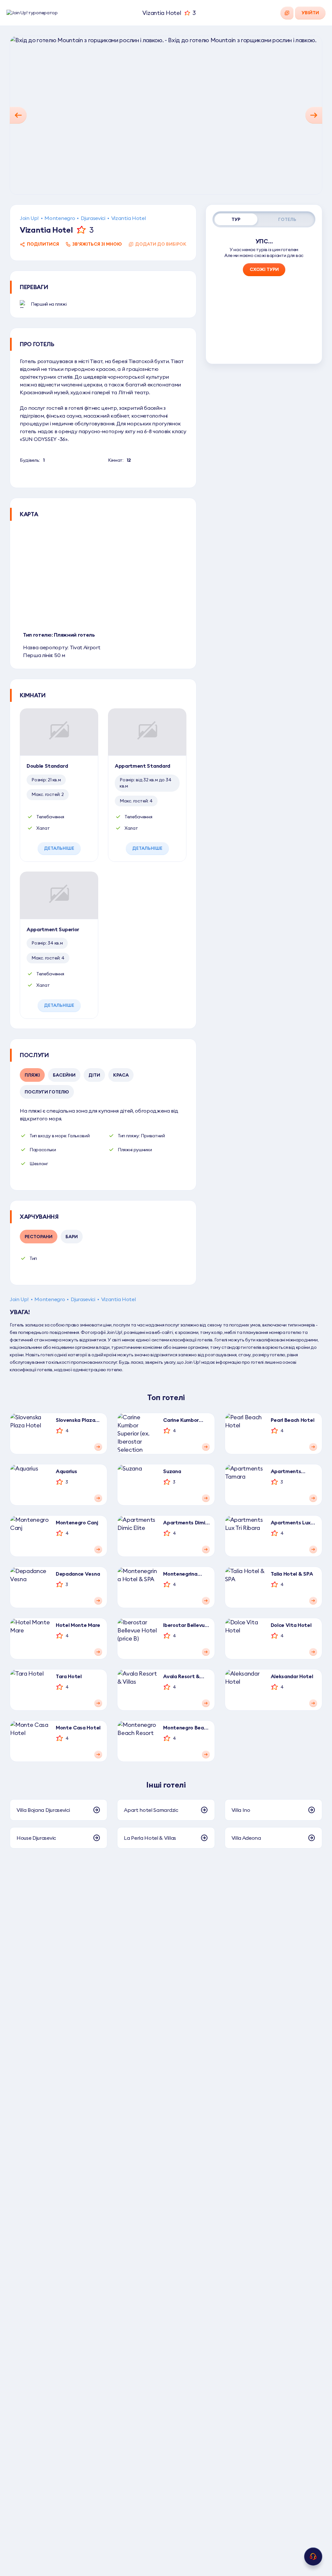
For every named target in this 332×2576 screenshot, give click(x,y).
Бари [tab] (72, 1237)
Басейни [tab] (64, 1075)
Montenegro (60, 218)
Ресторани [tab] (39, 1237)
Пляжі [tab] (32, 1075)
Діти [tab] (94, 1075)
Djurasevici (93, 218)
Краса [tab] (121, 1075)
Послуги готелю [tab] (47, 1092)
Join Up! (29, 218)
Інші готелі (166, 1785)
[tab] (236, 219)
